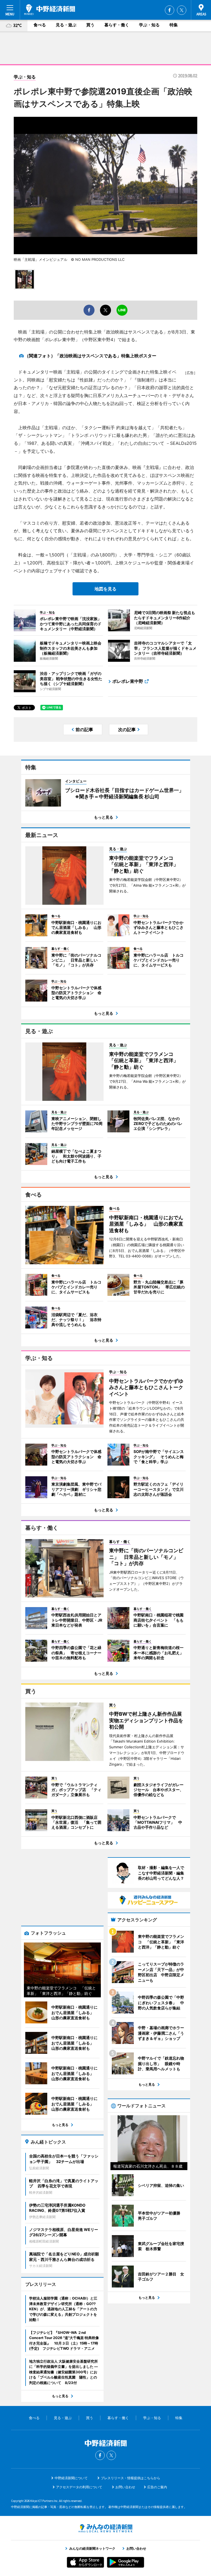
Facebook (170, 10)
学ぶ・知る (149, 25)
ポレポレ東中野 (128, 681)
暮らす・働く (117, 25)
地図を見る (105, 589)
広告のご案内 (157, 2487)
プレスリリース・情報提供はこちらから (131, 2478)
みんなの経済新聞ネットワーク (105, 2528)
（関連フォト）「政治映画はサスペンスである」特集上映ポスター (90, 356)
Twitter (182, 10)
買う (90, 25)
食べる (40, 25)
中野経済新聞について (71, 2478)
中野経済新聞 (50, 10)
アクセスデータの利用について (79, 2487)
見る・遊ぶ (66, 25)
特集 (174, 25)
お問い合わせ (125, 2487)
